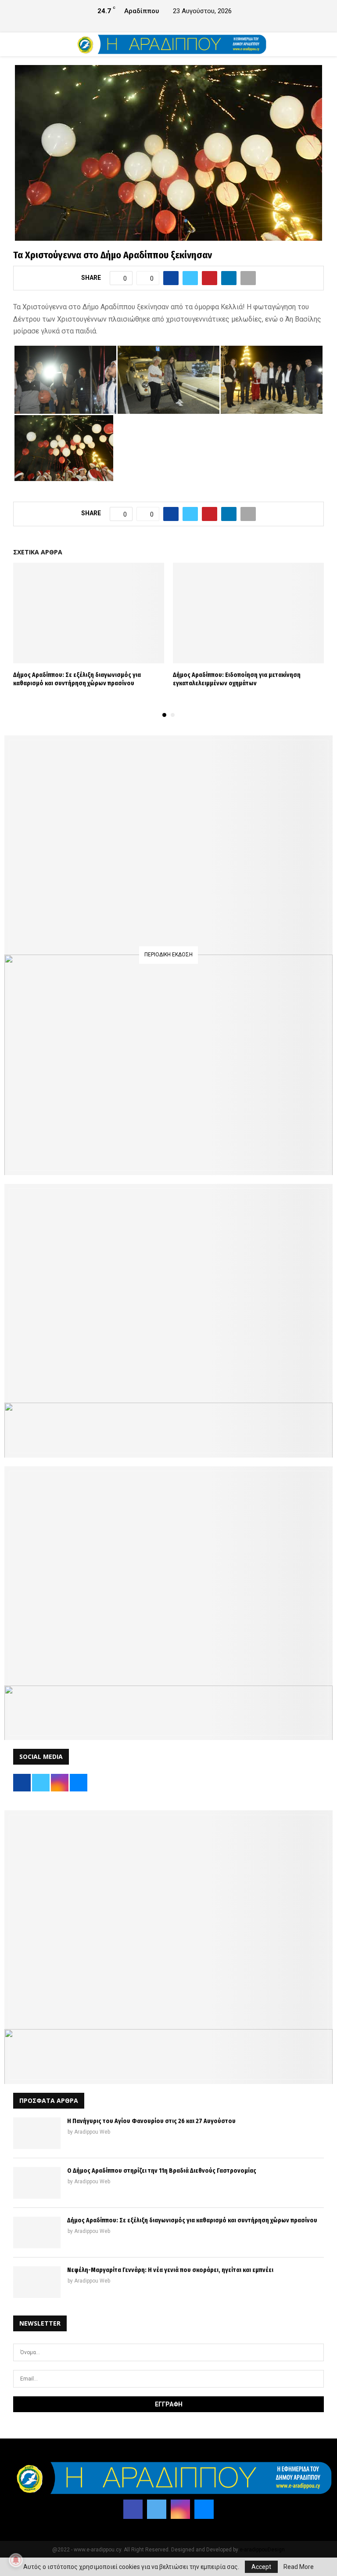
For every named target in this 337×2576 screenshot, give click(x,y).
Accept (261, 2567)
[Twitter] (157, 2509)
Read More (299, 2567)
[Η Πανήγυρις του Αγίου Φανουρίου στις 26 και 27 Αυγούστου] (37, 2133)
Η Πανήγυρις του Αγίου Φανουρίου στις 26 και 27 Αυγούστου (151, 2121)
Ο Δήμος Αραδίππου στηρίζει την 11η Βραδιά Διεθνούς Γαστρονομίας (162, 2171)
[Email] (204, 2509)
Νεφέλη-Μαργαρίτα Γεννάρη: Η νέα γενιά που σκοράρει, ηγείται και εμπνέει (170, 2270)
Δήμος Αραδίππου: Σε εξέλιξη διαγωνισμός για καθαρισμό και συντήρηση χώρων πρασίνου (77, 679)
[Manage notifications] (16, 2560)
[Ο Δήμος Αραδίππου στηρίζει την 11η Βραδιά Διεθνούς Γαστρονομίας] (37, 2183)
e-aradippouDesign (262, 2550)
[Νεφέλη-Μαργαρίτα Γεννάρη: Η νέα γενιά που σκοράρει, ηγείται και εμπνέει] (37, 2282)
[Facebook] (133, 2509)
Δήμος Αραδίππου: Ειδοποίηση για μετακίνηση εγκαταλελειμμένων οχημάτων (237, 679)
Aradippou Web (92, 2132)
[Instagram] (180, 2509)
